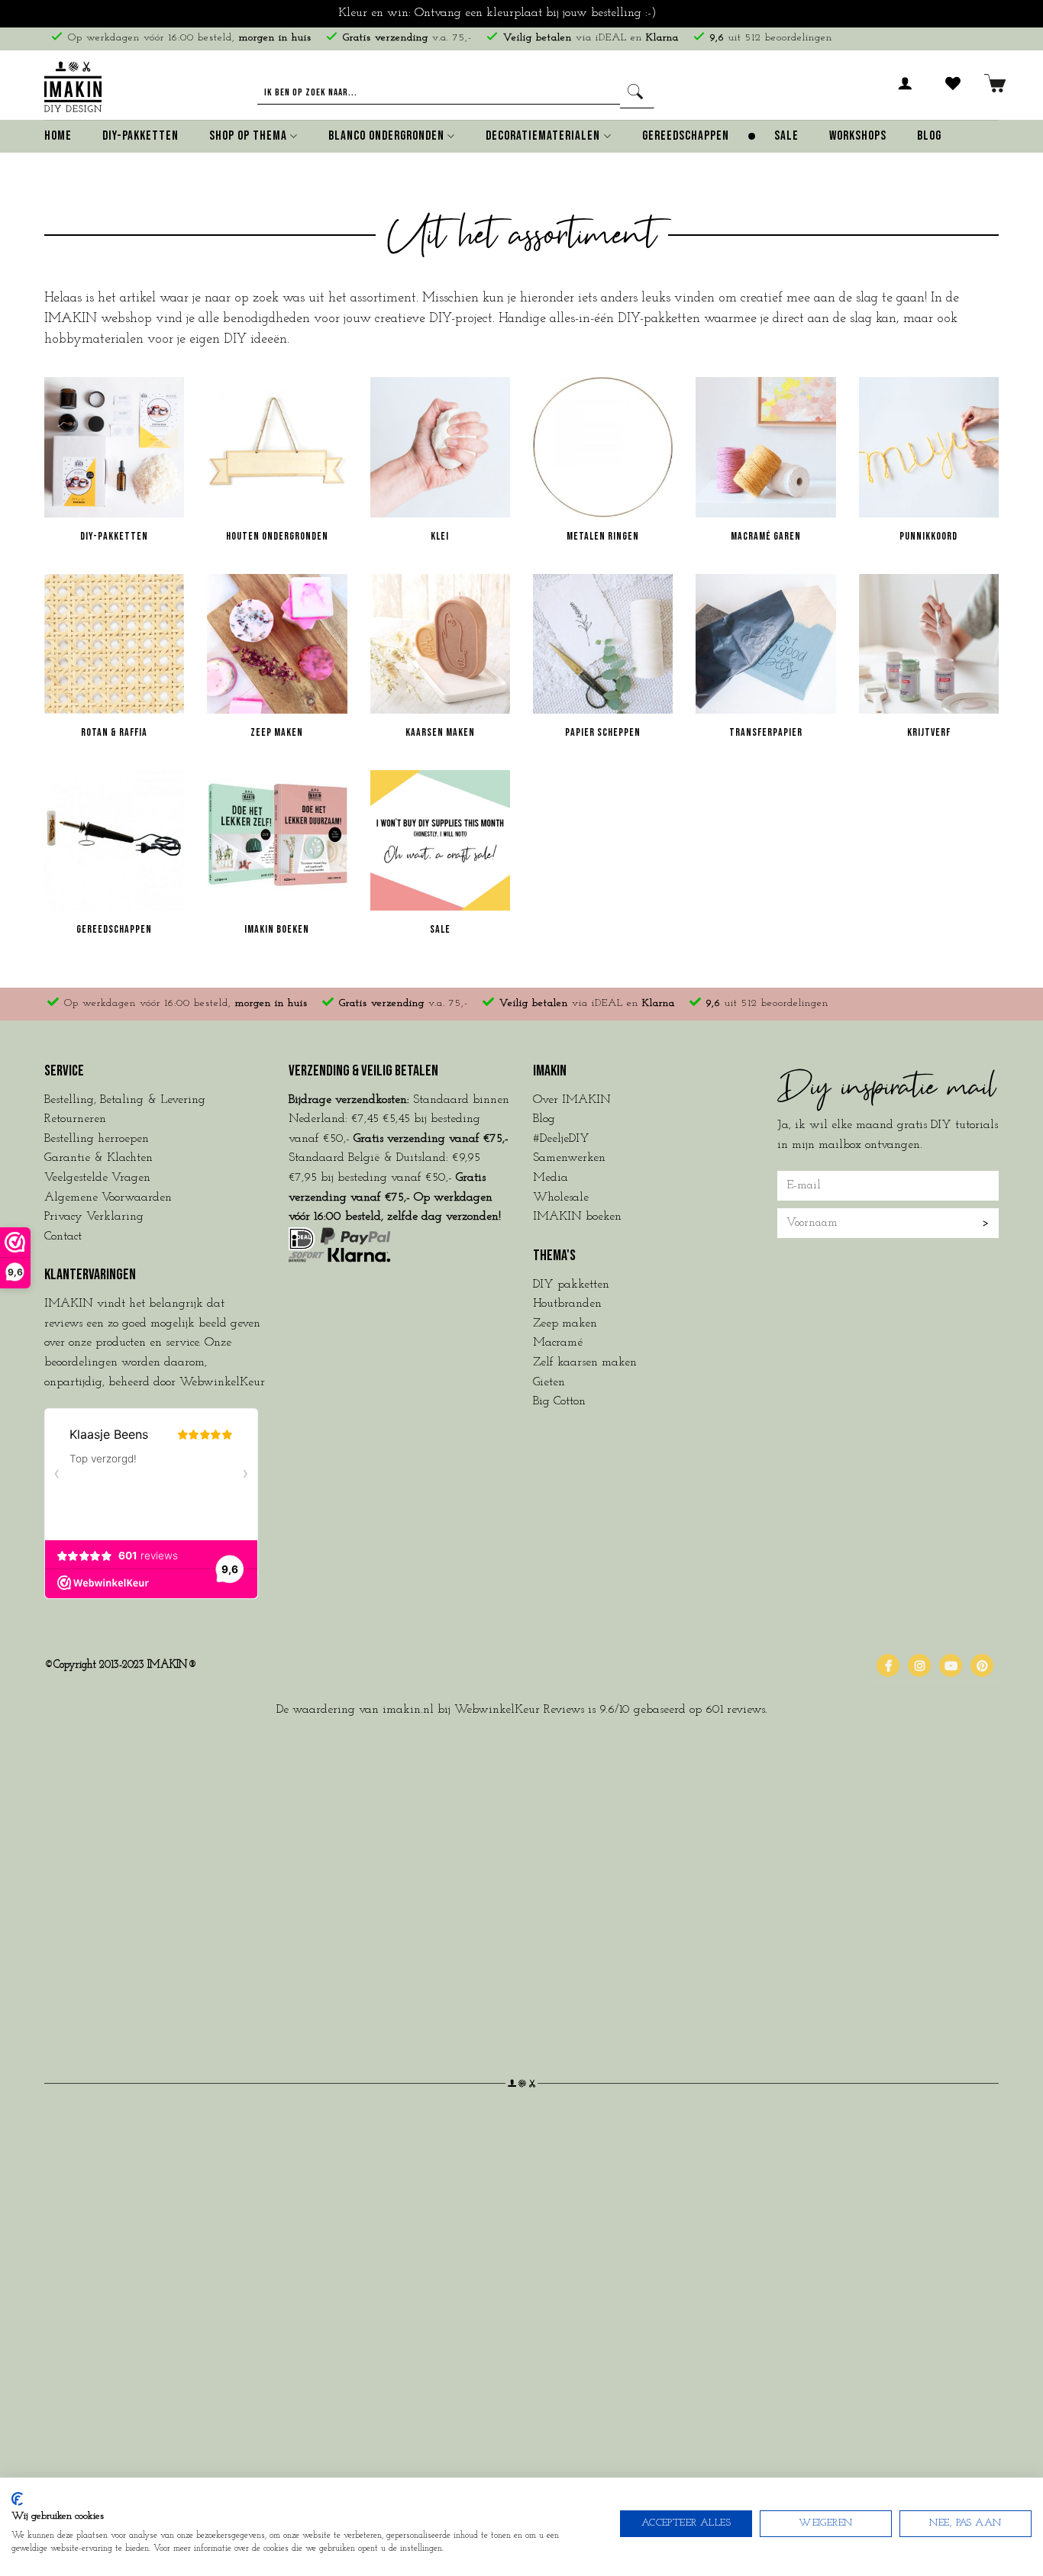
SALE (786, 136)
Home (58, 136)
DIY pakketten (571, 1285)
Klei (440, 536)
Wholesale (561, 1198)
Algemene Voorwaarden (108, 1198)
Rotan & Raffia (114, 732)
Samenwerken (569, 1158)
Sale (440, 929)
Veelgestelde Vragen (97, 1178)
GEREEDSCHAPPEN (686, 136)
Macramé (558, 1343)
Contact (63, 1236)
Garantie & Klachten (98, 1158)
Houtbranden (567, 1304)
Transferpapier (766, 732)
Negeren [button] (683, 13)
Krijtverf (929, 732)
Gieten (549, 1382)
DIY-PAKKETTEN (140, 136)
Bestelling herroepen (97, 1139)
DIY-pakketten (114, 536)
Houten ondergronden (277, 536)
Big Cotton (559, 1401)
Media (551, 1178)
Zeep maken (277, 732)
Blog (929, 136)
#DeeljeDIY (561, 1139)
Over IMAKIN (572, 1100)
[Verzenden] (637, 93)
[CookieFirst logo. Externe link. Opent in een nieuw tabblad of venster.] (17, 2499)
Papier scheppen (603, 732)
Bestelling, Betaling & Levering (125, 1100)
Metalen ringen (603, 536)
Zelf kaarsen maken (585, 1362)
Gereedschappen (114, 929)
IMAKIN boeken (277, 929)
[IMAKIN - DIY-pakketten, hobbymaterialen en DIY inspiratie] (73, 84)
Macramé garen (766, 536)
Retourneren (75, 1119)
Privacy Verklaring (94, 1217)
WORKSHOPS (858, 136)
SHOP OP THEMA (248, 136)
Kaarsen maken (440, 732)
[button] (906, 92)
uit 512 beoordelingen (771, 38)
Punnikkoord (928, 536)
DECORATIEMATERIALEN (543, 136)
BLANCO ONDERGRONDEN (386, 136)
